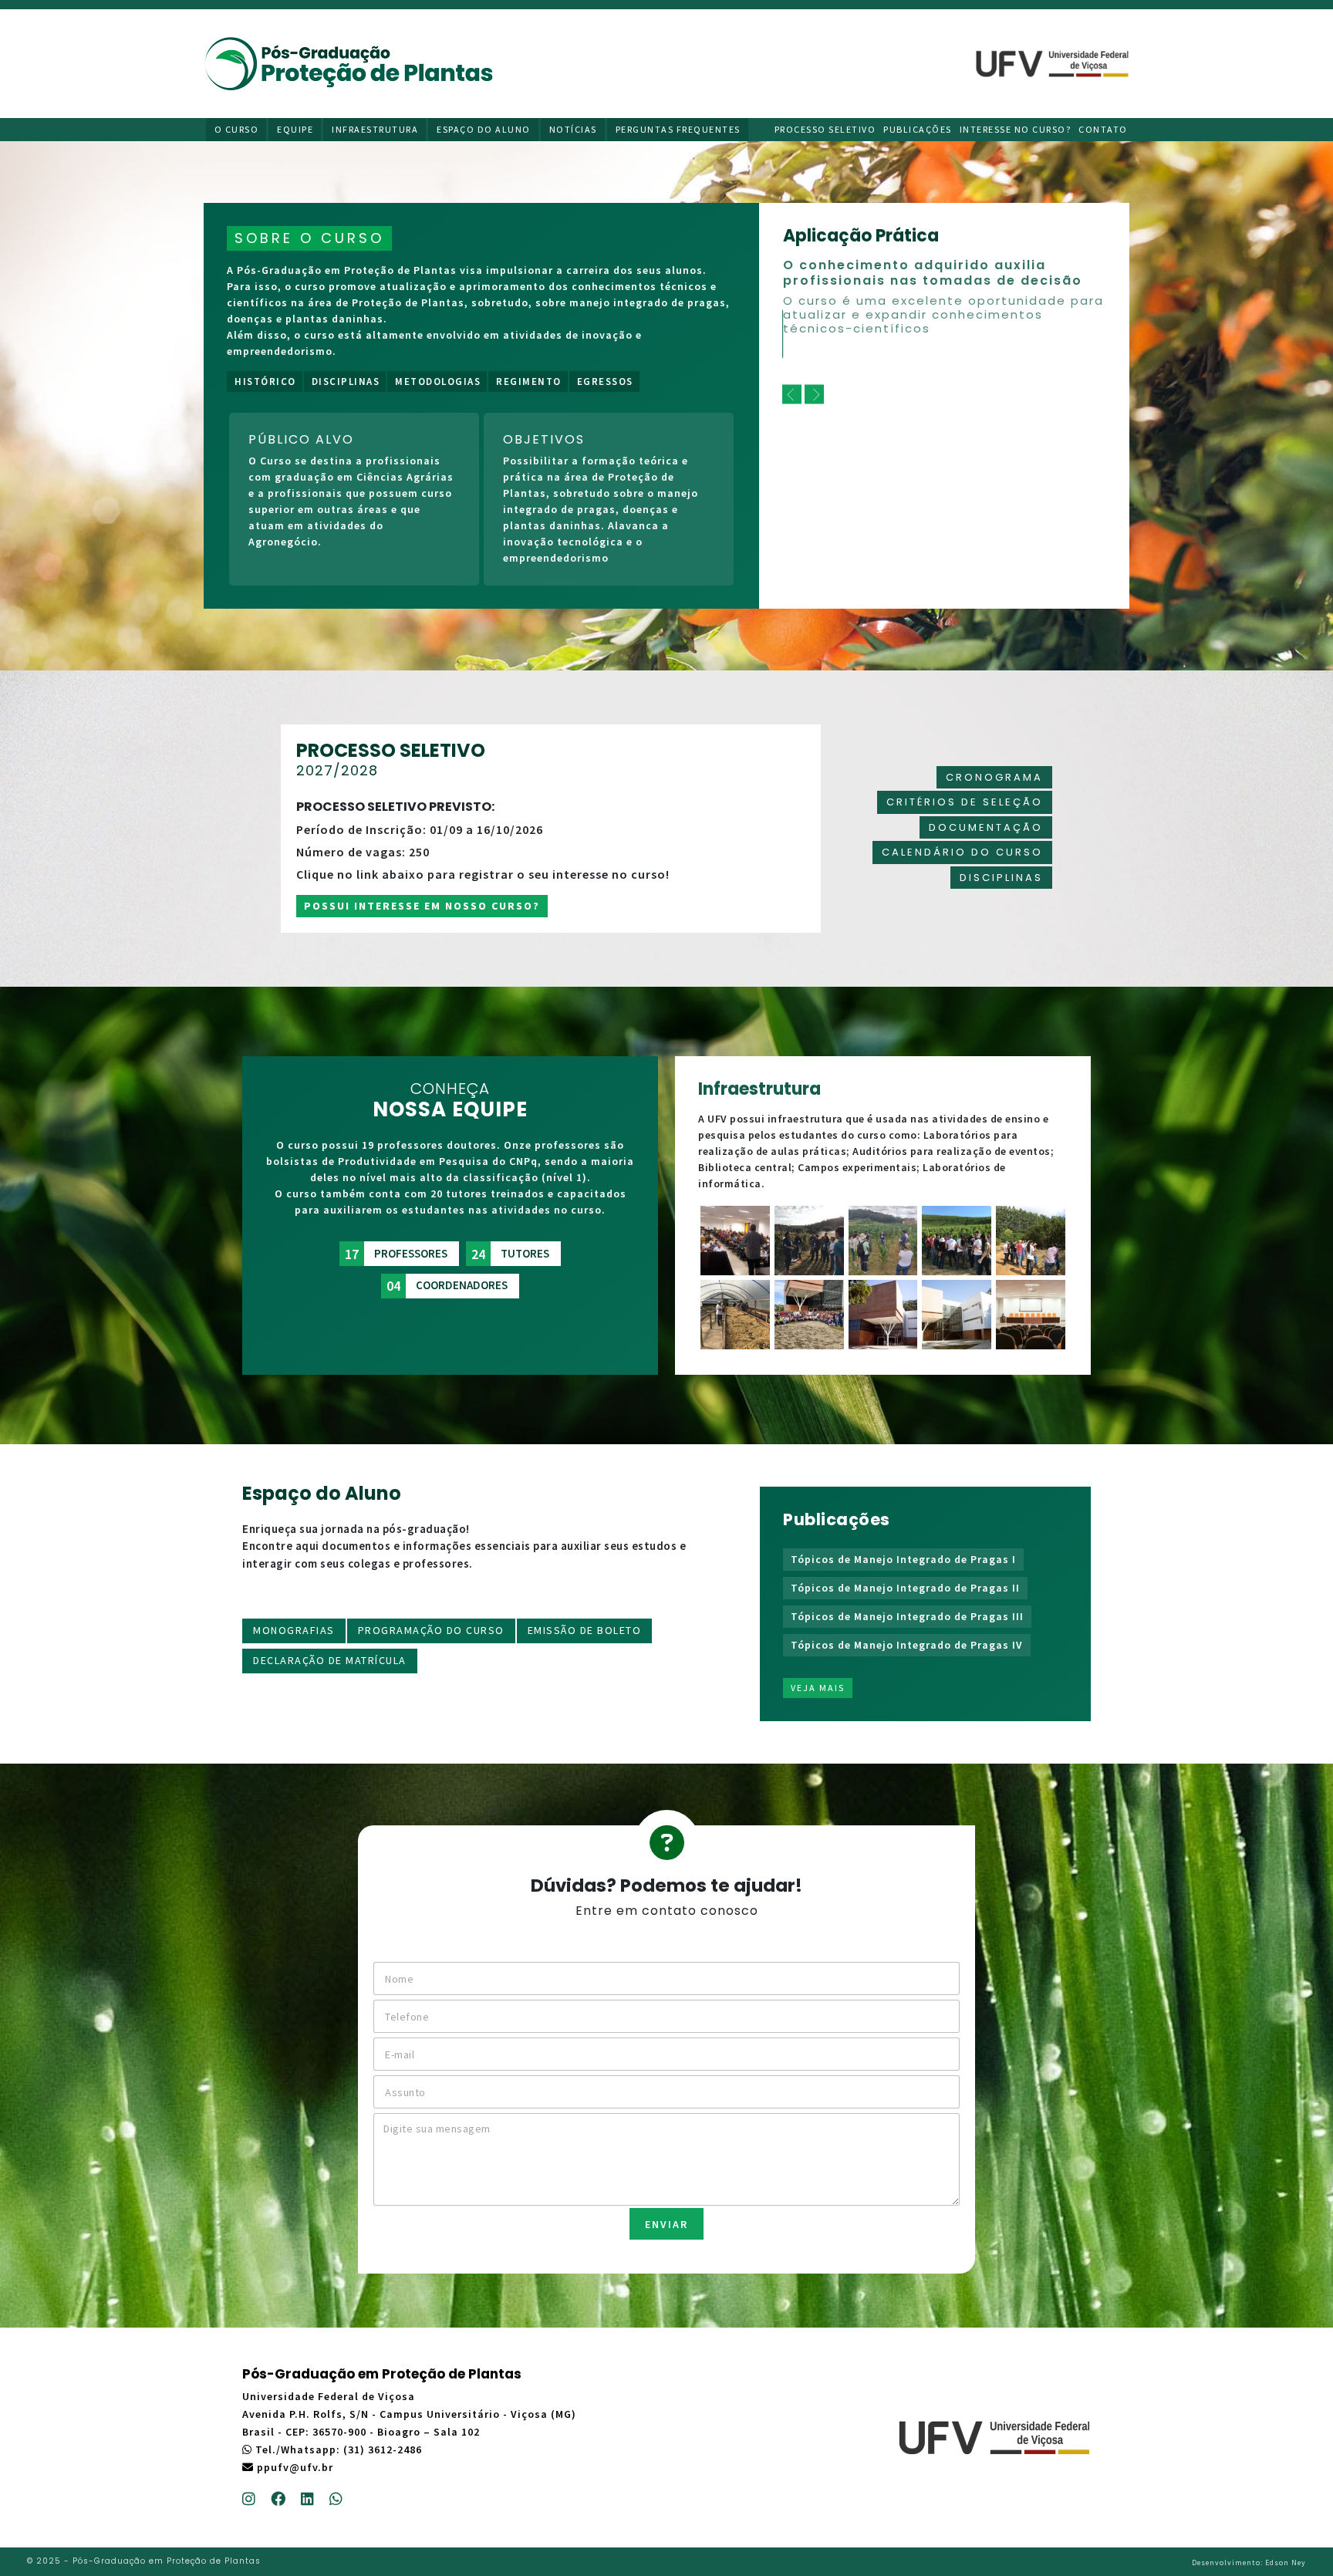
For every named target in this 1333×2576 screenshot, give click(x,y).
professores (396, 1254)
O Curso (237, 129)
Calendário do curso (962, 852)
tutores (510, 1254)
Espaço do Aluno (484, 129)
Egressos (605, 382)
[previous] (792, 395)
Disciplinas (346, 382)
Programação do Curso (431, 1630)
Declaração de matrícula (330, 1660)
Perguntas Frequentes (678, 129)
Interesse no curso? (1016, 129)
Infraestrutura (375, 129)
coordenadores (447, 1286)
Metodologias (438, 382)
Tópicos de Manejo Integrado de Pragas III (907, 1616)
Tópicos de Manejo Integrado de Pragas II (905, 1588)
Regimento (529, 382)
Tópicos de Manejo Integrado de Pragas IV (907, 1645)
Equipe (295, 129)
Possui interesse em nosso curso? (422, 906)
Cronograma (994, 777)
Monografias (294, 1630)
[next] (814, 395)
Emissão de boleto (585, 1630)
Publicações (918, 129)
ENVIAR (666, 2224)
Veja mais (818, 1688)
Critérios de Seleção (965, 802)
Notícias (573, 129)
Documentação (986, 827)
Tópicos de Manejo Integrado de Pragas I (903, 1559)
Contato (1103, 129)
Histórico (265, 382)
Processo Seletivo (825, 129)
